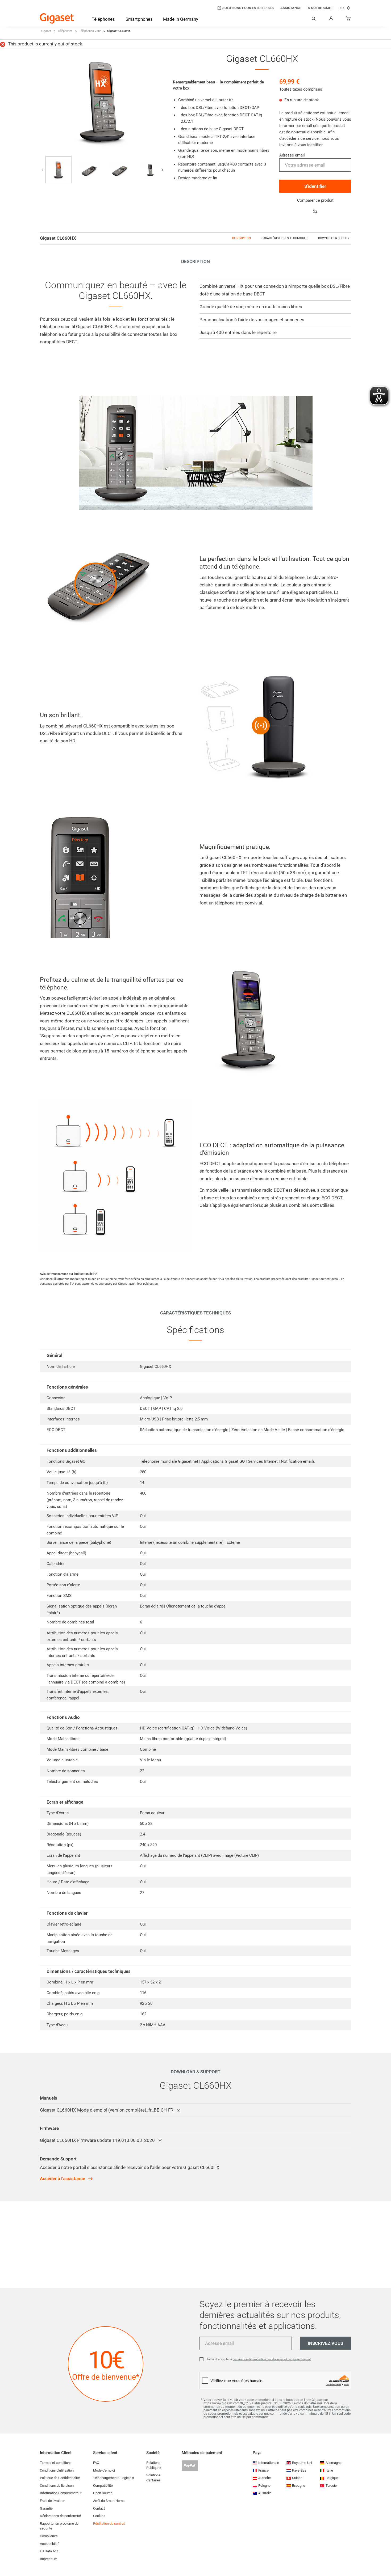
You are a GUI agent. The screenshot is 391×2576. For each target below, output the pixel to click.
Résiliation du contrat (109, 2524)
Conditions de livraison (57, 2486)
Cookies (99, 2516)
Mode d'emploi (104, 2470)
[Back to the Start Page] (57, 18)
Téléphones (65, 31)
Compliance (49, 2536)
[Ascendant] (384, 2556)
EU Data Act (49, 2551)
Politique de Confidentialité (60, 2478)
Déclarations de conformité (60, 2516)
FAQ (96, 2463)
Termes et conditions (56, 2463)
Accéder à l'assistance (63, 2179)
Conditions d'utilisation (57, 2470)
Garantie (46, 2508)
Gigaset (46, 31)
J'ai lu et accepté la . (259, 2359)
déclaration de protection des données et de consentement (272, 2359)
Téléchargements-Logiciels (114, 2478)
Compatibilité (103, 2486)
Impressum (49, 2559)
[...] (348, 20)
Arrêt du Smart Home (109, 2501)
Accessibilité (50, 2544)
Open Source (103, 2493)
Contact (99, 2508)
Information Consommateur (61, 2493)
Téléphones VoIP (90, 31)
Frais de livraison (53, 2501)
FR (342, 8)
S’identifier (315, 186)
